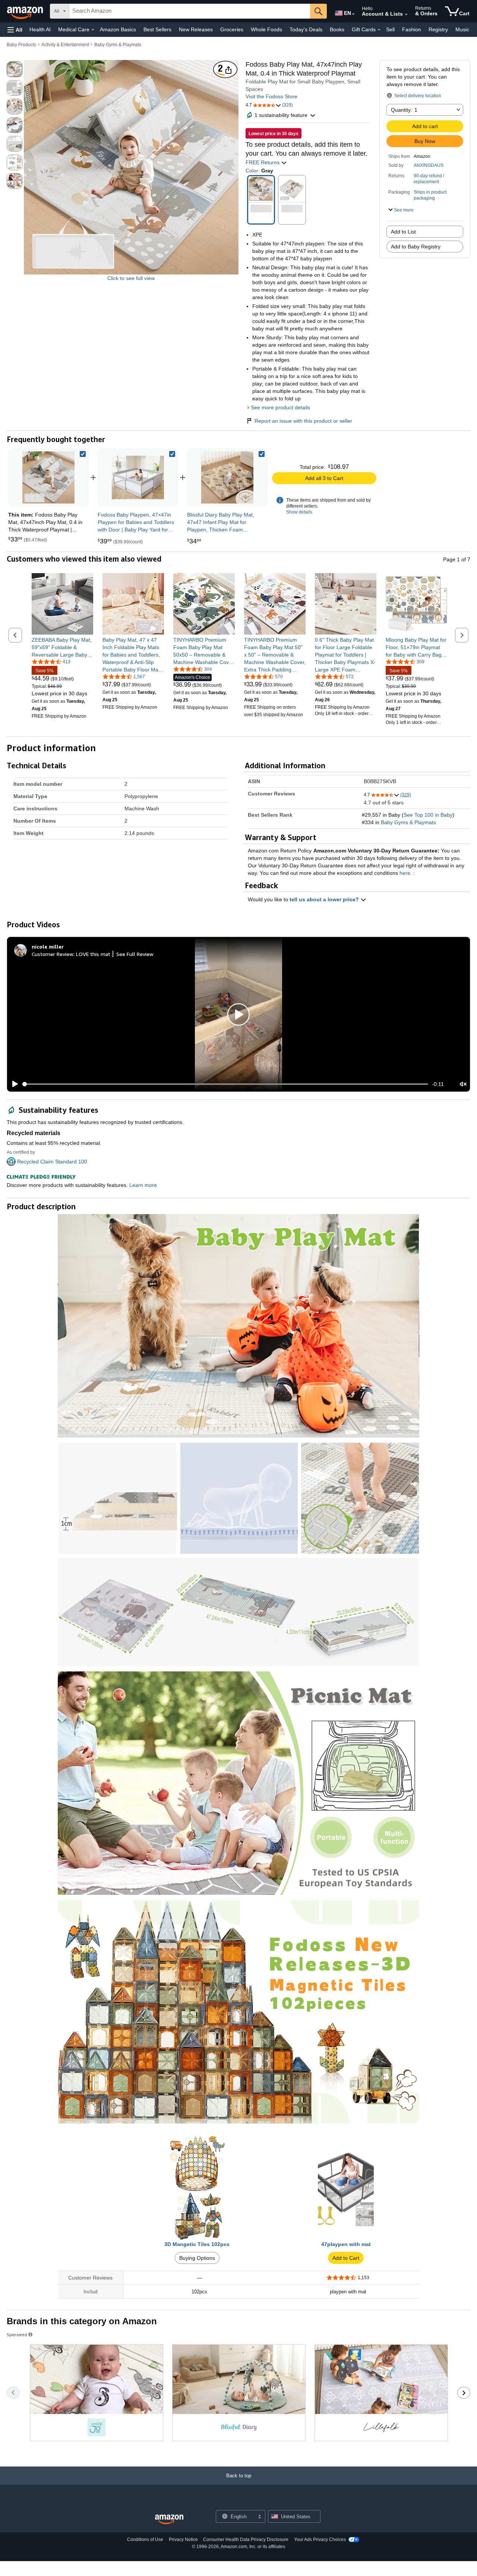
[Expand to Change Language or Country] (353, 14)
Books (337, 29)
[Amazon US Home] (169, 2520)
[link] (138, 477)
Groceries (232, 29)
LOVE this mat (93, 954)
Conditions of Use (145, 2540)
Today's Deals (306, 29)
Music (462, 29)
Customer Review (53, 954)
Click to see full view (131, 278)
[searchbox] (190, 11)
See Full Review (135, 954)
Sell (390, 29)
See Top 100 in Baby (428, 815)
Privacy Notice (183, 2540)
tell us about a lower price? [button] (325, 899)
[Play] (13, 1084)
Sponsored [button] (17, 2334)
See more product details (280, 407)
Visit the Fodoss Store (271, 96)
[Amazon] (26, 11)
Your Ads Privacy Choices (320, 2540)
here (405, 873)
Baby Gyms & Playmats (118, 45)
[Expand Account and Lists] (406, 15)
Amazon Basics (118, 29)
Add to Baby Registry (416, 247)
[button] (15, 30)
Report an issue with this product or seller (303, 421)
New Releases (196, 29)
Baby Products (21, 45)
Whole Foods (266, 29)
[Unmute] (463, 1084)
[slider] (225, 1084)
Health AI (40, 29)
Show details (299, 512)
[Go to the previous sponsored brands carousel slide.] (13, 2393)
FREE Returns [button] (263, 162)
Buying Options (197, 2258)
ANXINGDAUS (429, 165)
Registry (438, 29)
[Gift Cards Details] (379, 30)
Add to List (403, 232)
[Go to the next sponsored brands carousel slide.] (464, 2393)
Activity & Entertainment (65, 45)
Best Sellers (157, 29)
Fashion (412, 29)
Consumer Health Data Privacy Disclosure (246, 2540)
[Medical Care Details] (93, 30)
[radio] (15, 69)
